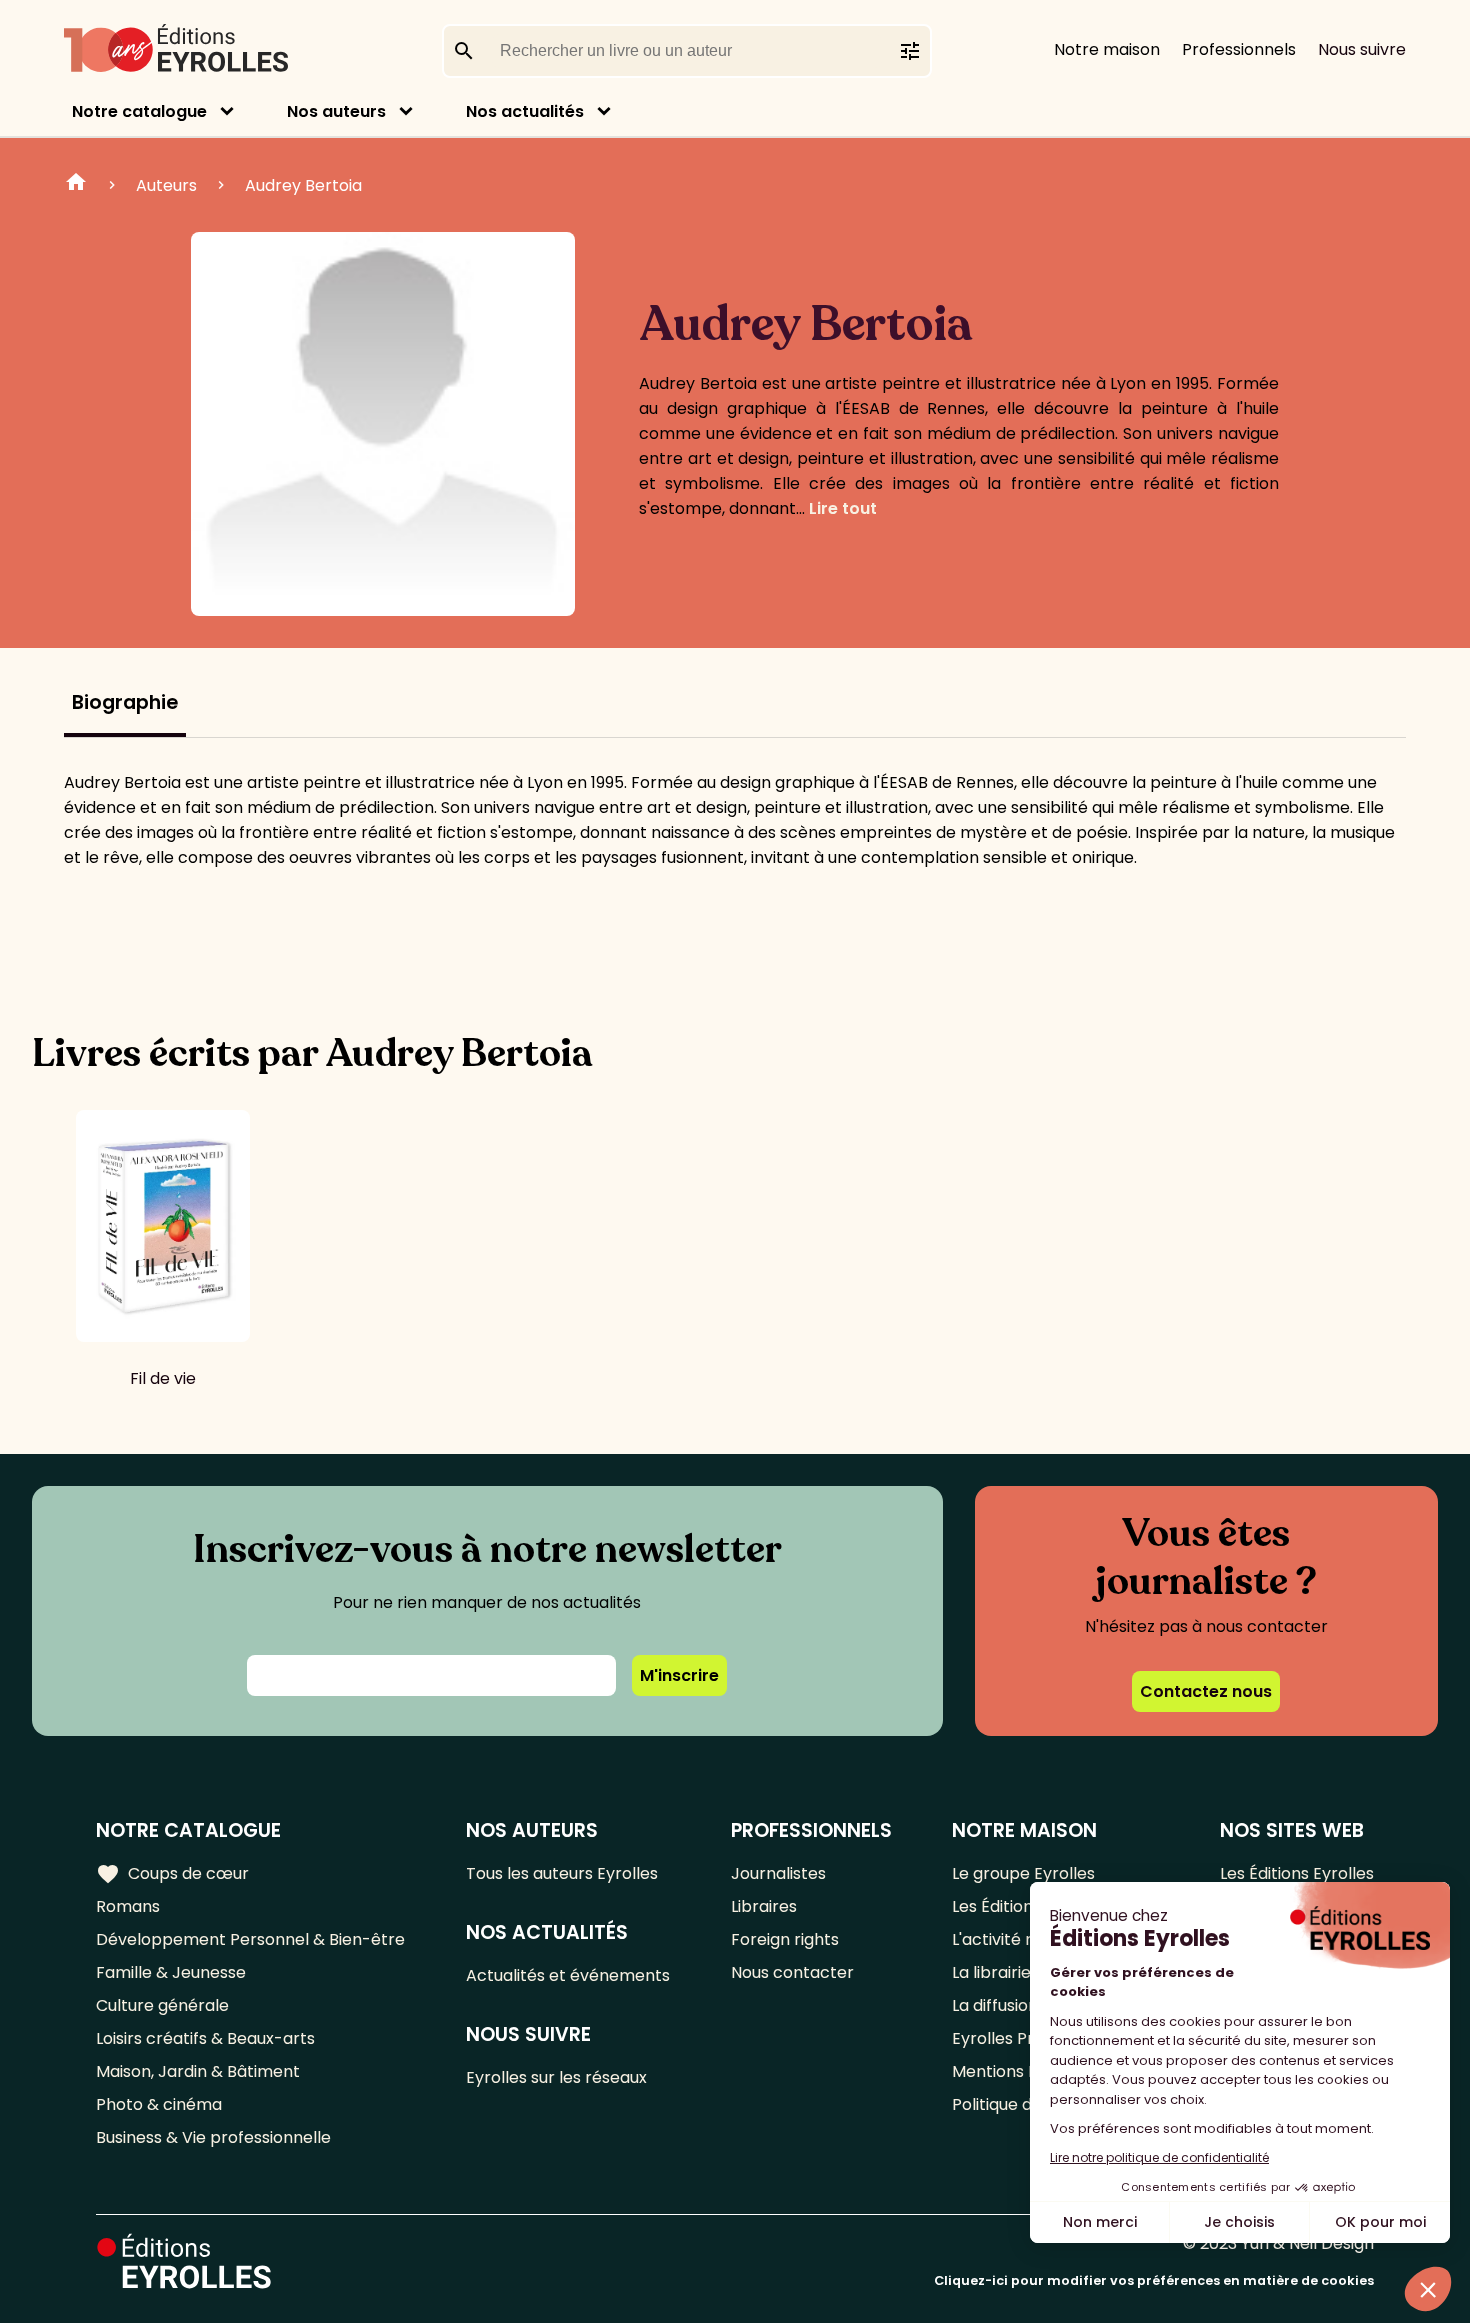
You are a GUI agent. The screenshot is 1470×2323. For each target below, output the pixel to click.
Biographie (125, 702)
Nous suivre (1362, 49)
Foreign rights (785, 1939)
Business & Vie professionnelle (213, 2137)
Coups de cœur (172, 1874)
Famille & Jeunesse (171, 1972)
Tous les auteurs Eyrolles (562, 1873)
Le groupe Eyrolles (1023, 1873)
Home (76, 185)
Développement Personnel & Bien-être (250, 1939)
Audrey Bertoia (303, 185)
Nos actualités (525, 111)
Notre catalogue (139, 111)
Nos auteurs (336, 111)
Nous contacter (792, 1972)
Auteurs (166, 185)
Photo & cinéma (159, 2104)
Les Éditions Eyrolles (1297, 1873)
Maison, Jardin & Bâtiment (198, 2071)
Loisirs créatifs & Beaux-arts (205, 2038)
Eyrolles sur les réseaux (556, 2077)
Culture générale (162, 2005)
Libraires (764, 1906)
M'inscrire (679, 1675)
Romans (128, 1906)
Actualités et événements (568, 1975)
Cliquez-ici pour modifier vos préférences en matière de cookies (1154, 2280)
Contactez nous (1206, 1691)
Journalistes (778, 1873)
